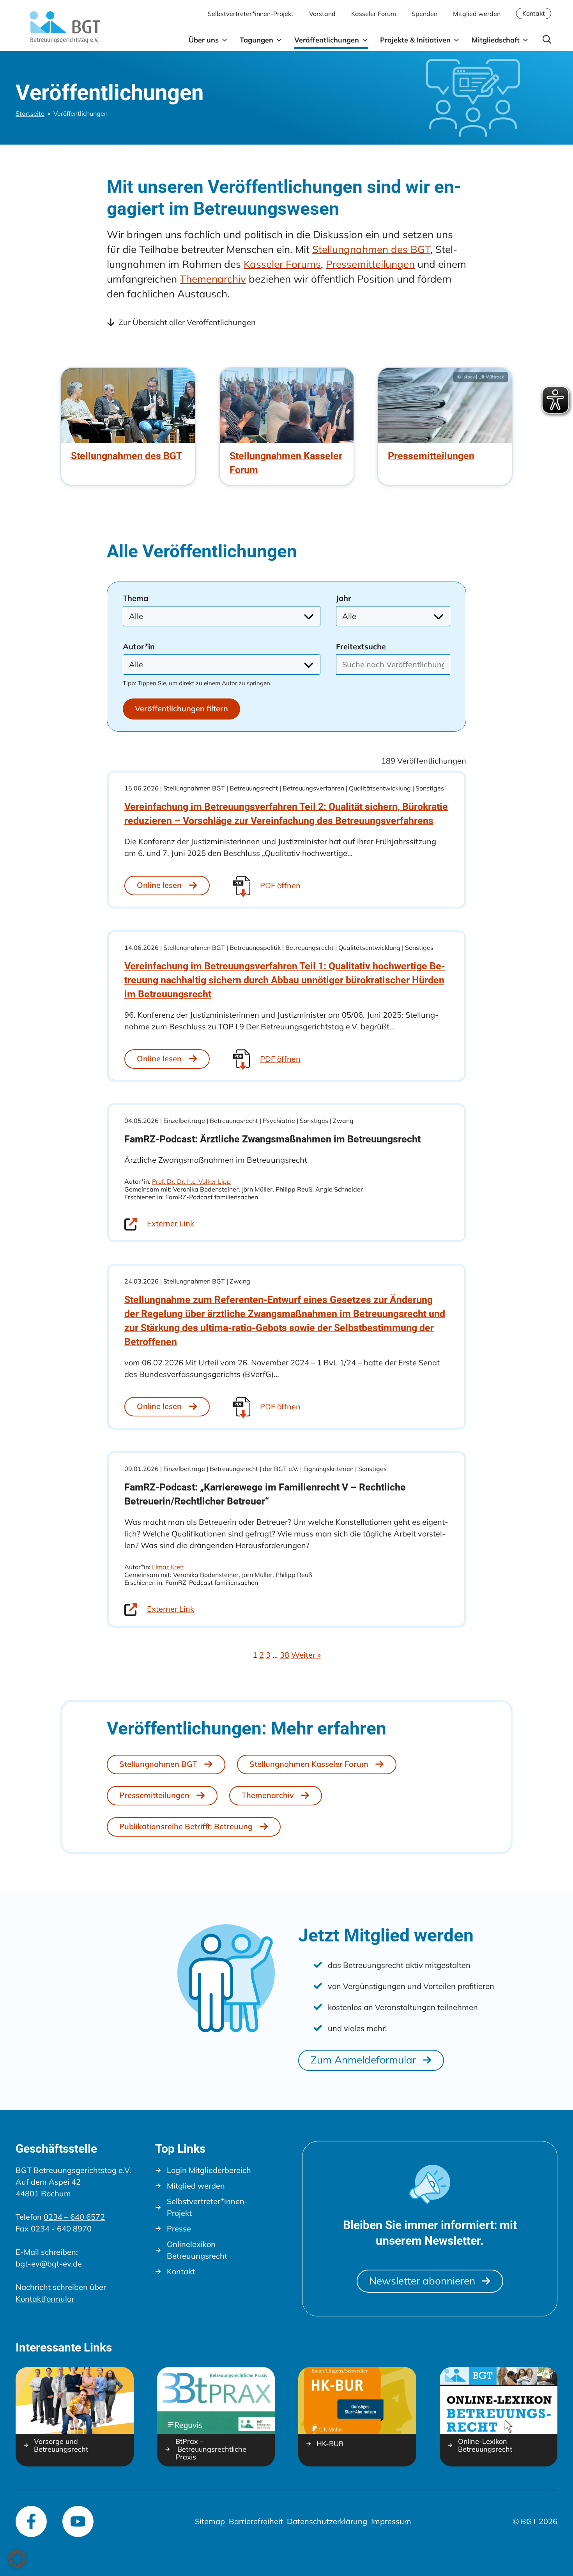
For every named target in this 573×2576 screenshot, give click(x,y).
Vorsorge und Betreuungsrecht (61, 2445)
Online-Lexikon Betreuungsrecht (485, 2445)
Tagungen (256, 40)
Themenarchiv (213, 279)
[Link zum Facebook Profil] (31, 2521)
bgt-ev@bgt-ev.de (49, 2264)
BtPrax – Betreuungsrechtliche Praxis (211, 2449)
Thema (135, 598)
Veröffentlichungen (327, 40)
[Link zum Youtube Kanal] (78, 2521)
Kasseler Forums (282, 264)
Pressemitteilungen (370, 264)
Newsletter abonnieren (422, 2281)
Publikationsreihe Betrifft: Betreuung (186, 1826)
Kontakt (534, 13)
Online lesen (159, 885)
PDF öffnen (280, 885)
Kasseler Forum (374, 14)
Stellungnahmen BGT (158, 1764)
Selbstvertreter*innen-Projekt (251, 14)
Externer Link (171, 1223)
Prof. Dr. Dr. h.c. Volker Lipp (191, 1181)
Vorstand (322, 14)
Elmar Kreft (168, 1567)
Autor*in (139, 647)
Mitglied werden (477, 14)
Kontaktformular (45, 2299)
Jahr (344, 598)
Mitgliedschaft (496, 40)
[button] (547, 40)
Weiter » (306, 1655)
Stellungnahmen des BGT (371, 249)
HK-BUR (330, 2444)
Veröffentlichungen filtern (181, 708)
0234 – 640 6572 (74, 2217)
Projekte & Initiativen (415, 40)
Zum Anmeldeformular (363, 2060)
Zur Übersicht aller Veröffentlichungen (187, 322)
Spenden (424, 14)
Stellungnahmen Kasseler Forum (309, 1764)
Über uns (204, 40)
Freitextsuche (361, 647)
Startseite (30, 113)
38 (285, 1655)
